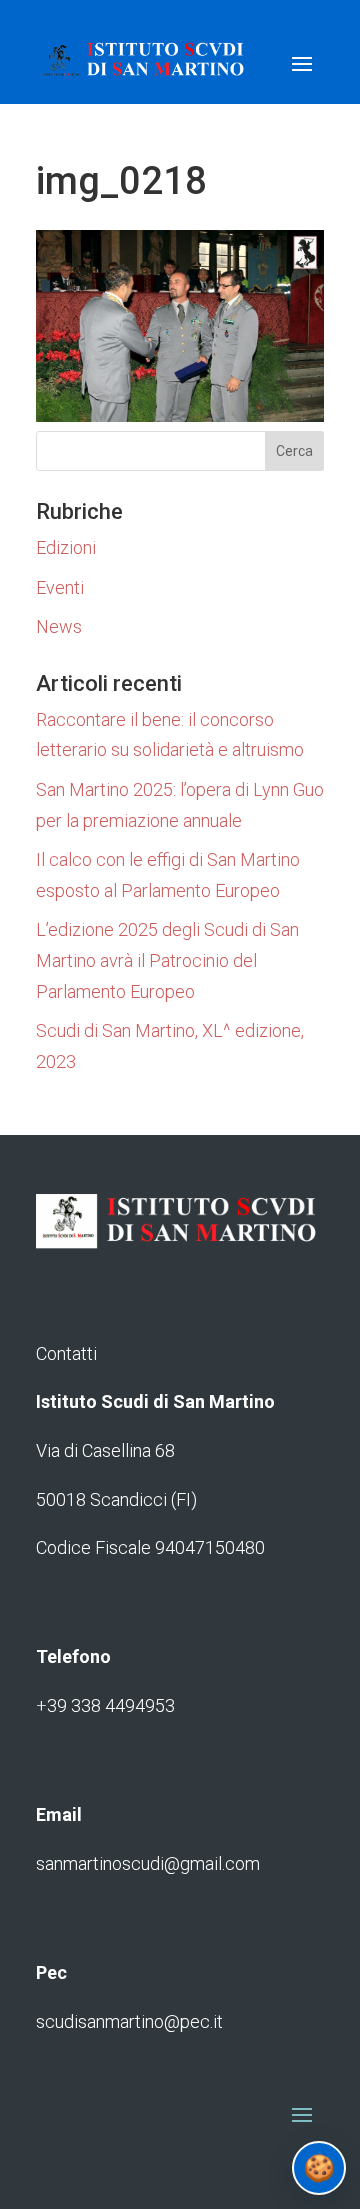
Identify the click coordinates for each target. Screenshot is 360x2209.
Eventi (60, 587)
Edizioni (66, 547)
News (59, 626)
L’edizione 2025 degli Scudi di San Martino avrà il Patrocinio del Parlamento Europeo (167, 960)
